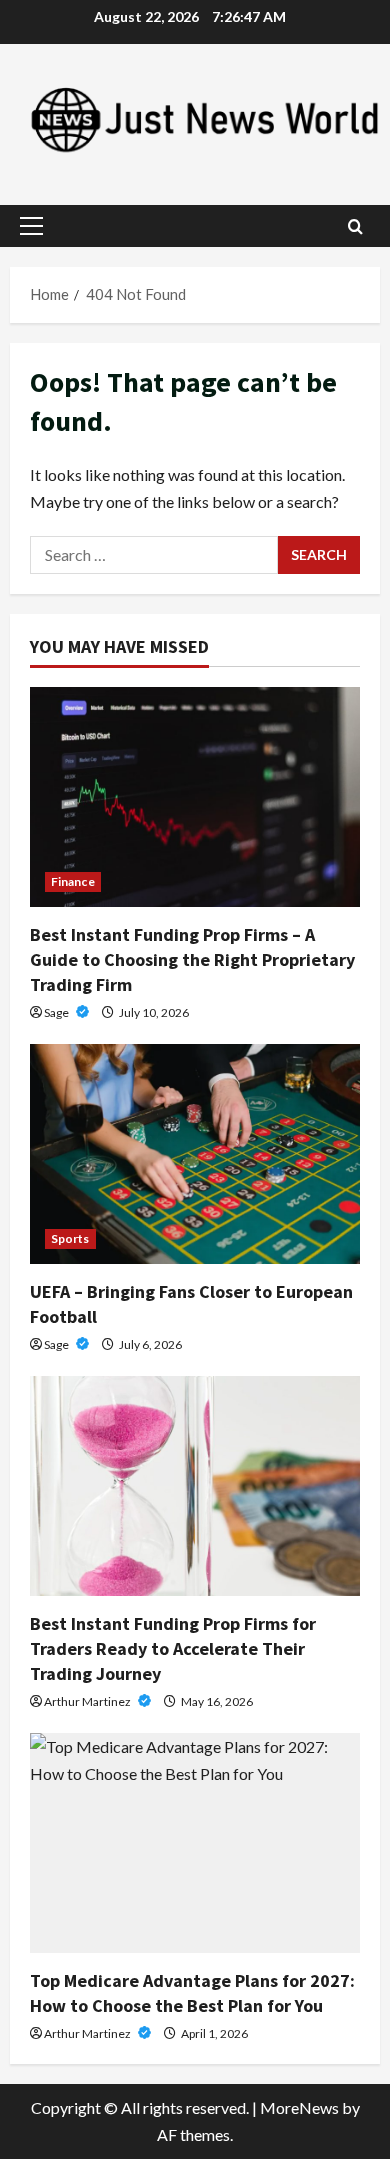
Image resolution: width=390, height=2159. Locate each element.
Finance (73, 881)
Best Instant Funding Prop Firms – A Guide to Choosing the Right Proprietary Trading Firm (192, 959)
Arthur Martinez (88, 1701)
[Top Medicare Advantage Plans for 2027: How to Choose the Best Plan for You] (195, 1843)
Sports (70, 1238)
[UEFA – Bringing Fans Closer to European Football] (195, 1154)
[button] (31, 226)
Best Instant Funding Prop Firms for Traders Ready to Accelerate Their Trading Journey (173, 1648)
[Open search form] (355, 226)
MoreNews (299, 2107)
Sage (57, 1012)
